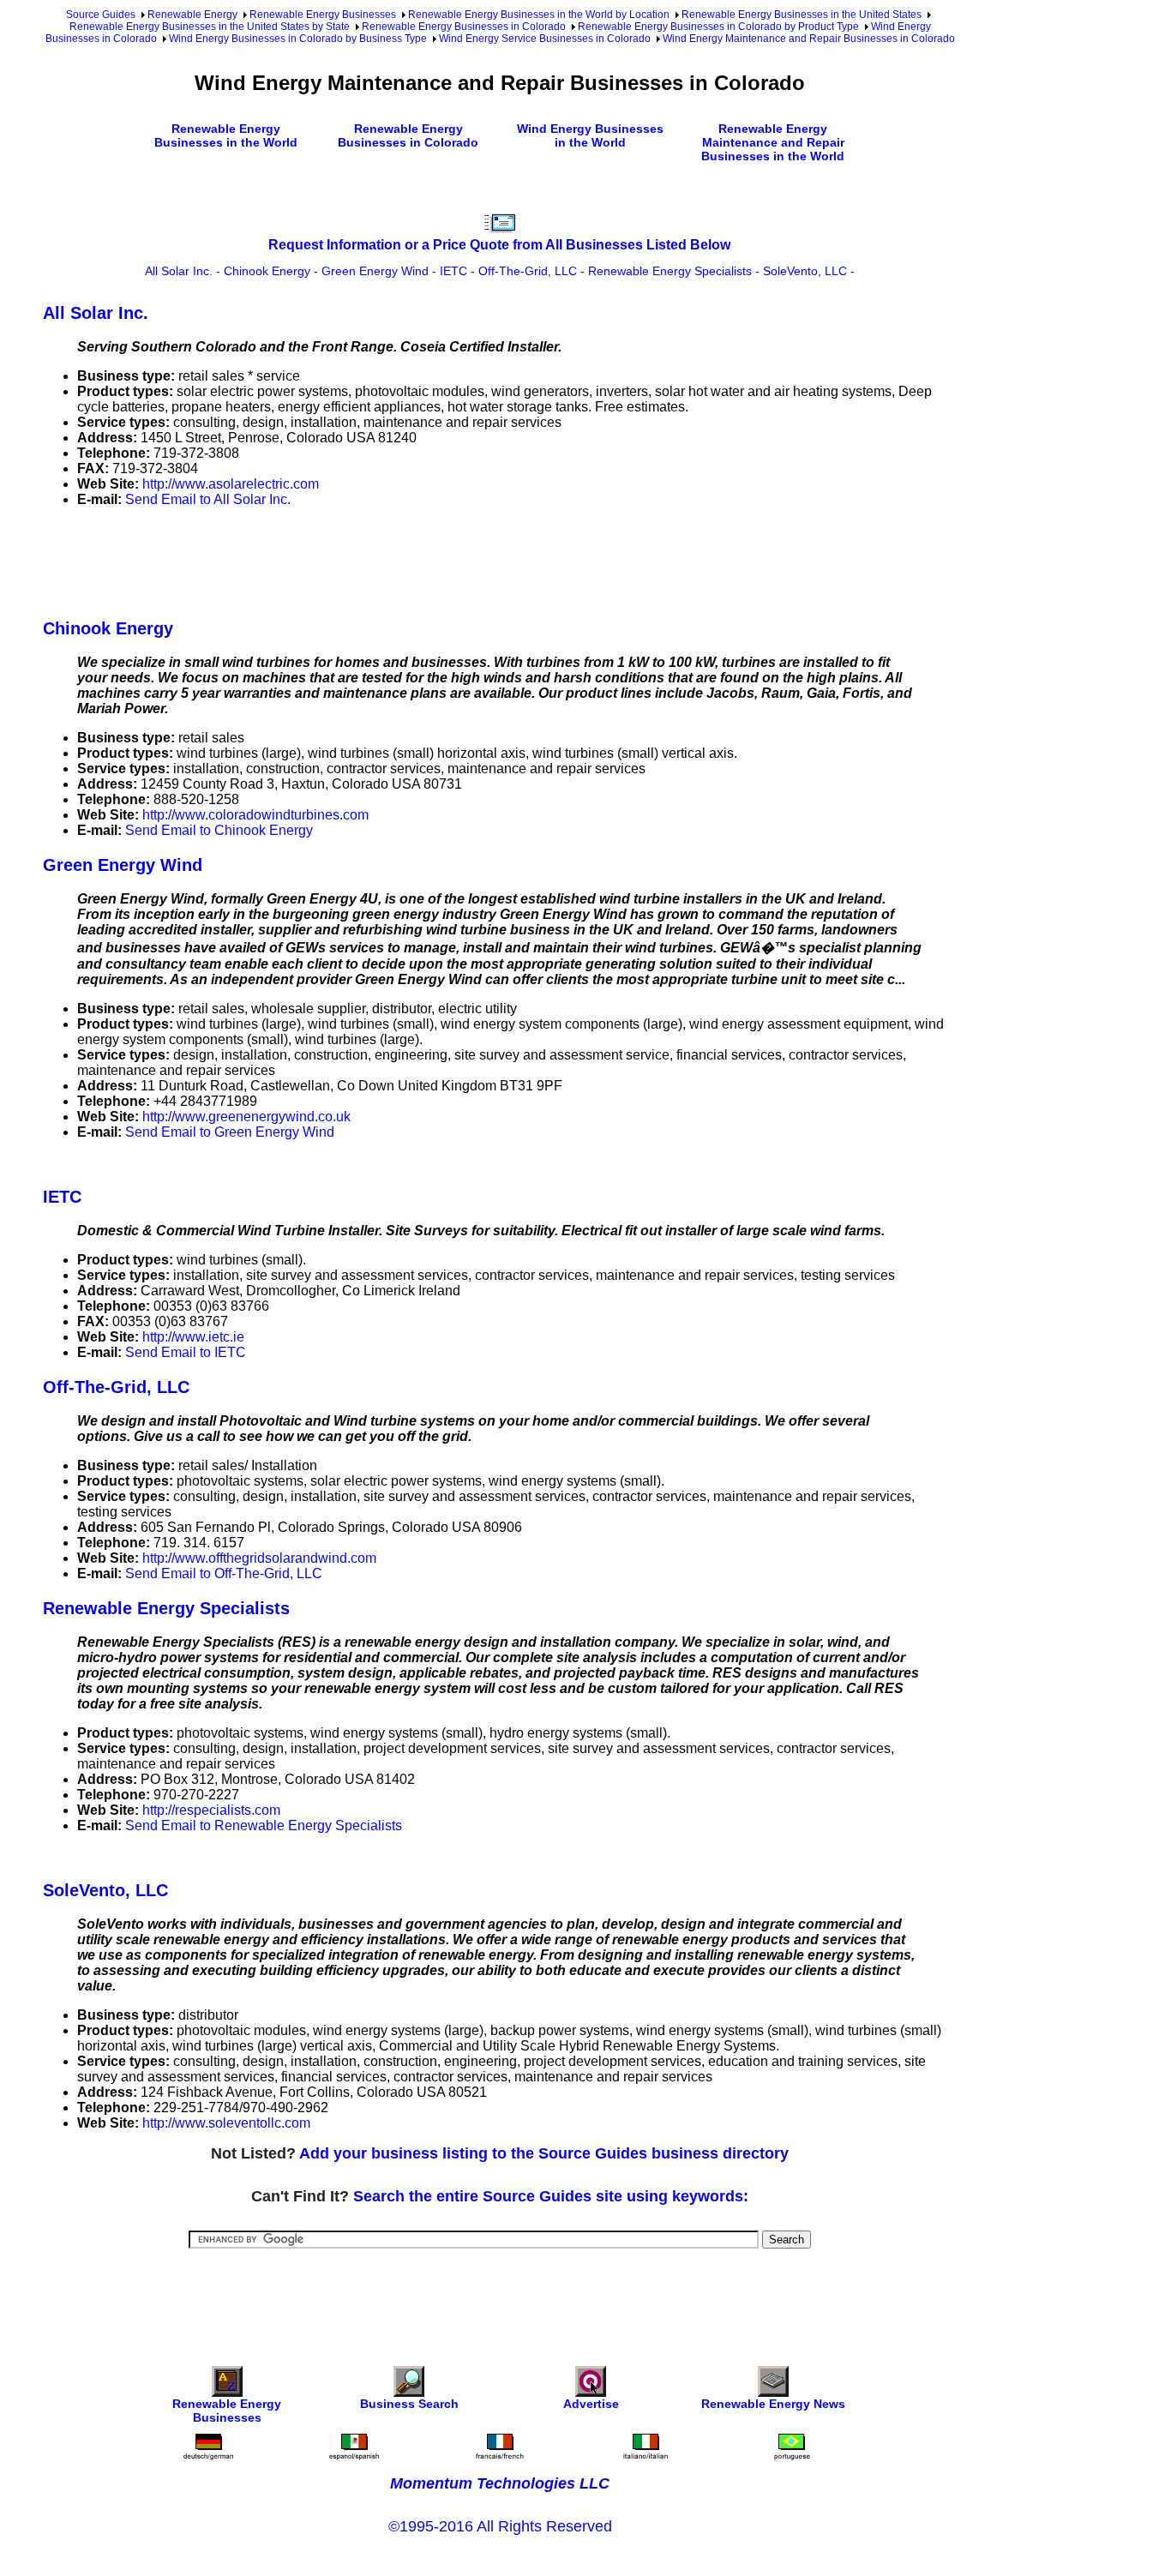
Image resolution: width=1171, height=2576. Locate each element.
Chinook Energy (267, 271)
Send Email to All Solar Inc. (208, 499)
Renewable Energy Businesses (323, 15)
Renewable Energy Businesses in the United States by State (210, 27)
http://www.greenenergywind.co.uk (246, 1117)
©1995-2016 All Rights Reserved (500, 2526)
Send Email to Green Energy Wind (230, 1132)
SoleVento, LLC (805, 271)
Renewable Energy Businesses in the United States (802, 15)
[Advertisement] (355, 560)
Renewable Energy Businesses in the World (226, 135)
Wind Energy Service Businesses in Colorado (545, 39)
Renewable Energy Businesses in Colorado (464, 27)
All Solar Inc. (179, 271)
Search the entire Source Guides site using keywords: (551, 2196)
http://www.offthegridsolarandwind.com (259, 1558)
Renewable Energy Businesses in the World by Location (539, 15)
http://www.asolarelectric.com (231, 484)
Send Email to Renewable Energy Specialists (264, 1825)
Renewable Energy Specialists (670, 271)
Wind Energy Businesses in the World (590, 135)
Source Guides (101, 15)
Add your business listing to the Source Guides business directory (544, 2153)
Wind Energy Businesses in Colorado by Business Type (298, 39)
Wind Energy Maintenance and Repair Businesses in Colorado (809, 39)
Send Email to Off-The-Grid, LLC (224, 1573)
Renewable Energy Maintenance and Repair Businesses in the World (773, 142)
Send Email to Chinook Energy (219, 830)
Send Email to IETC (186, 1352)
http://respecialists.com (211, 1810)
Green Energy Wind (375, 271)
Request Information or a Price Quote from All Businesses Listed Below (499, 245)
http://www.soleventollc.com (226, 2123)
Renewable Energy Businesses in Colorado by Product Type (718, 27)
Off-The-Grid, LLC (528, 271)
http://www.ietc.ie (193, 1337)
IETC (453, 271)
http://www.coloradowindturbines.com (255, 815)
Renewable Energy (192, 15)
